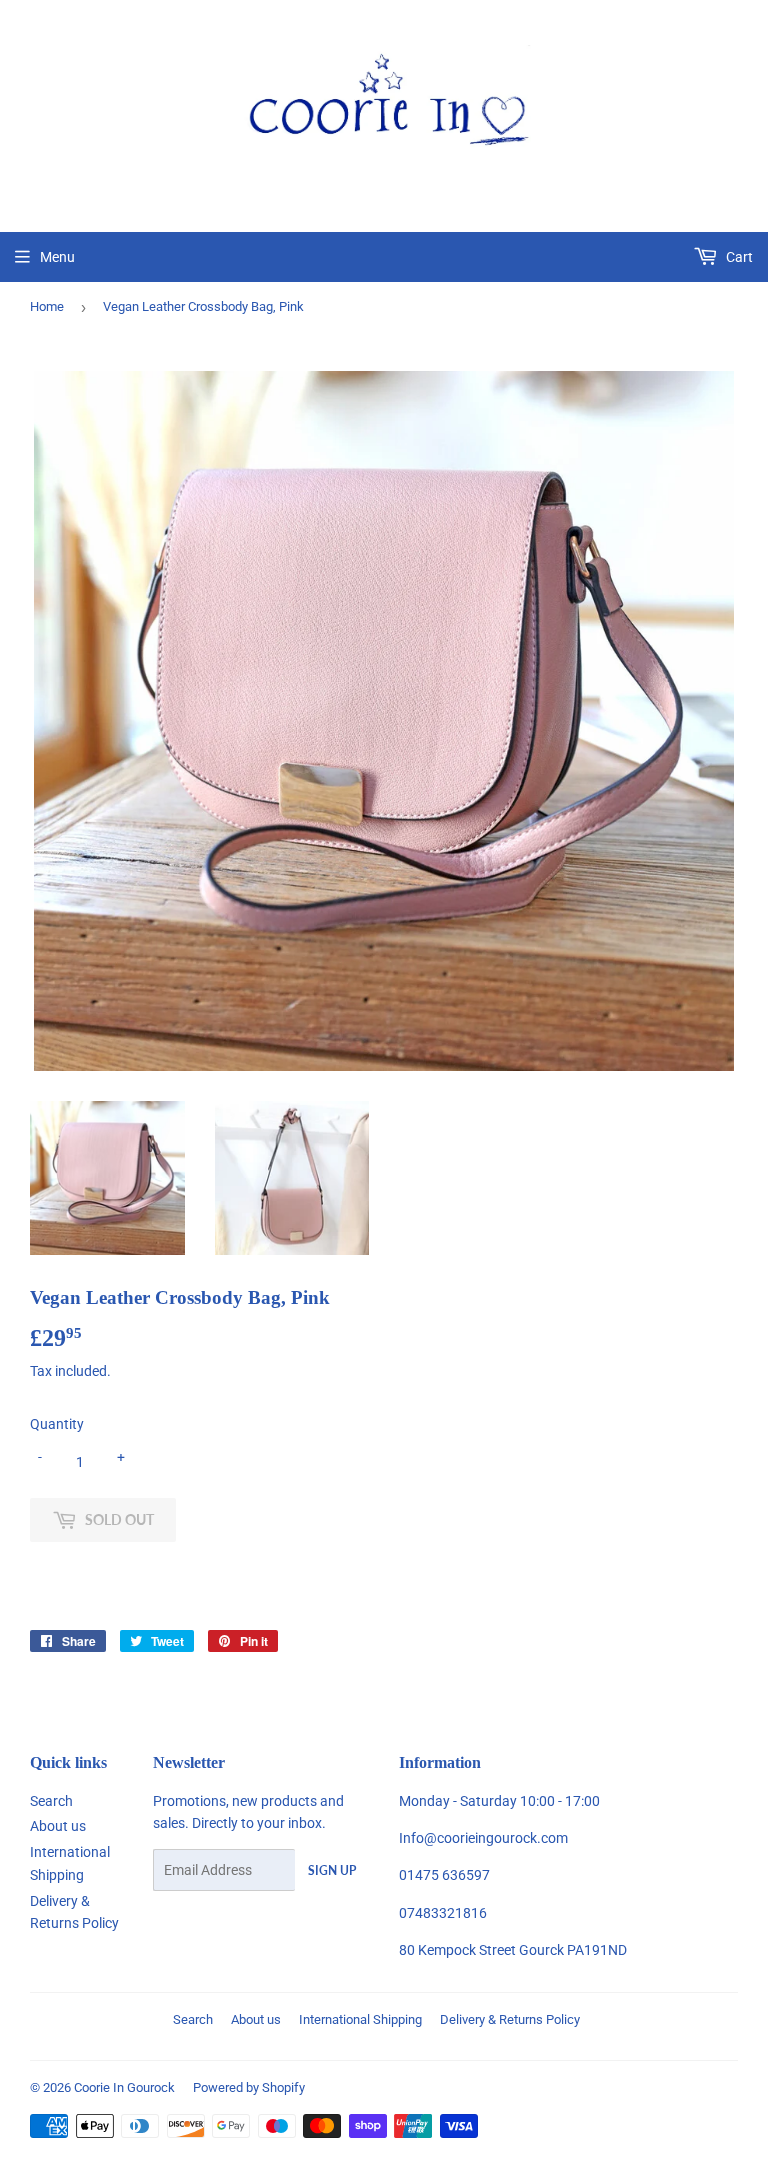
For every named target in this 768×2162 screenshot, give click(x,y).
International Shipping (360, 2019)
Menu (57, 257)
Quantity (57, 1424)
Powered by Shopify (249, 2087)
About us (58, 1826)
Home (47, 306)
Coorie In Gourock (124, 2087)
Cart (738, 257)
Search (51, 1801)
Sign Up (332, 1870)
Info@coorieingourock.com (483, 1838)
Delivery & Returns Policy (510, 2019)
